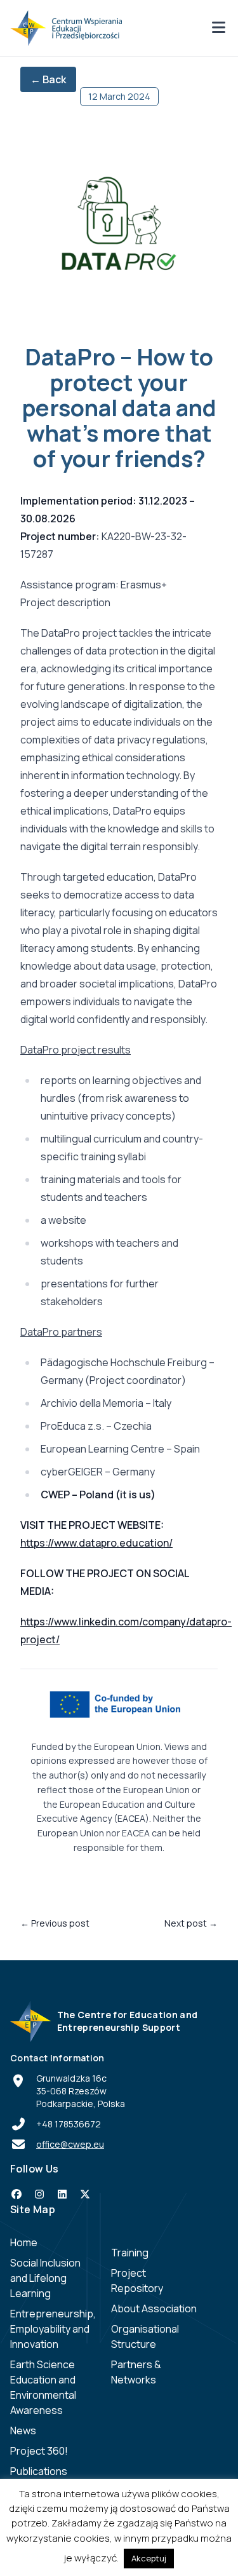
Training (130, 2253)
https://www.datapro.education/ (96, 1543)
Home (24, 2242)
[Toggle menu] (218, 28)
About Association (154, 2308)
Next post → (191, 1923)
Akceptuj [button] (149, 2558)
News (23, 2430)
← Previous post (55, 1923)
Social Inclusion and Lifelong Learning (45, 2278)
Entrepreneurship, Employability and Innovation (53, 2329)
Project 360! (39, 2451)
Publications (39, 2471)
